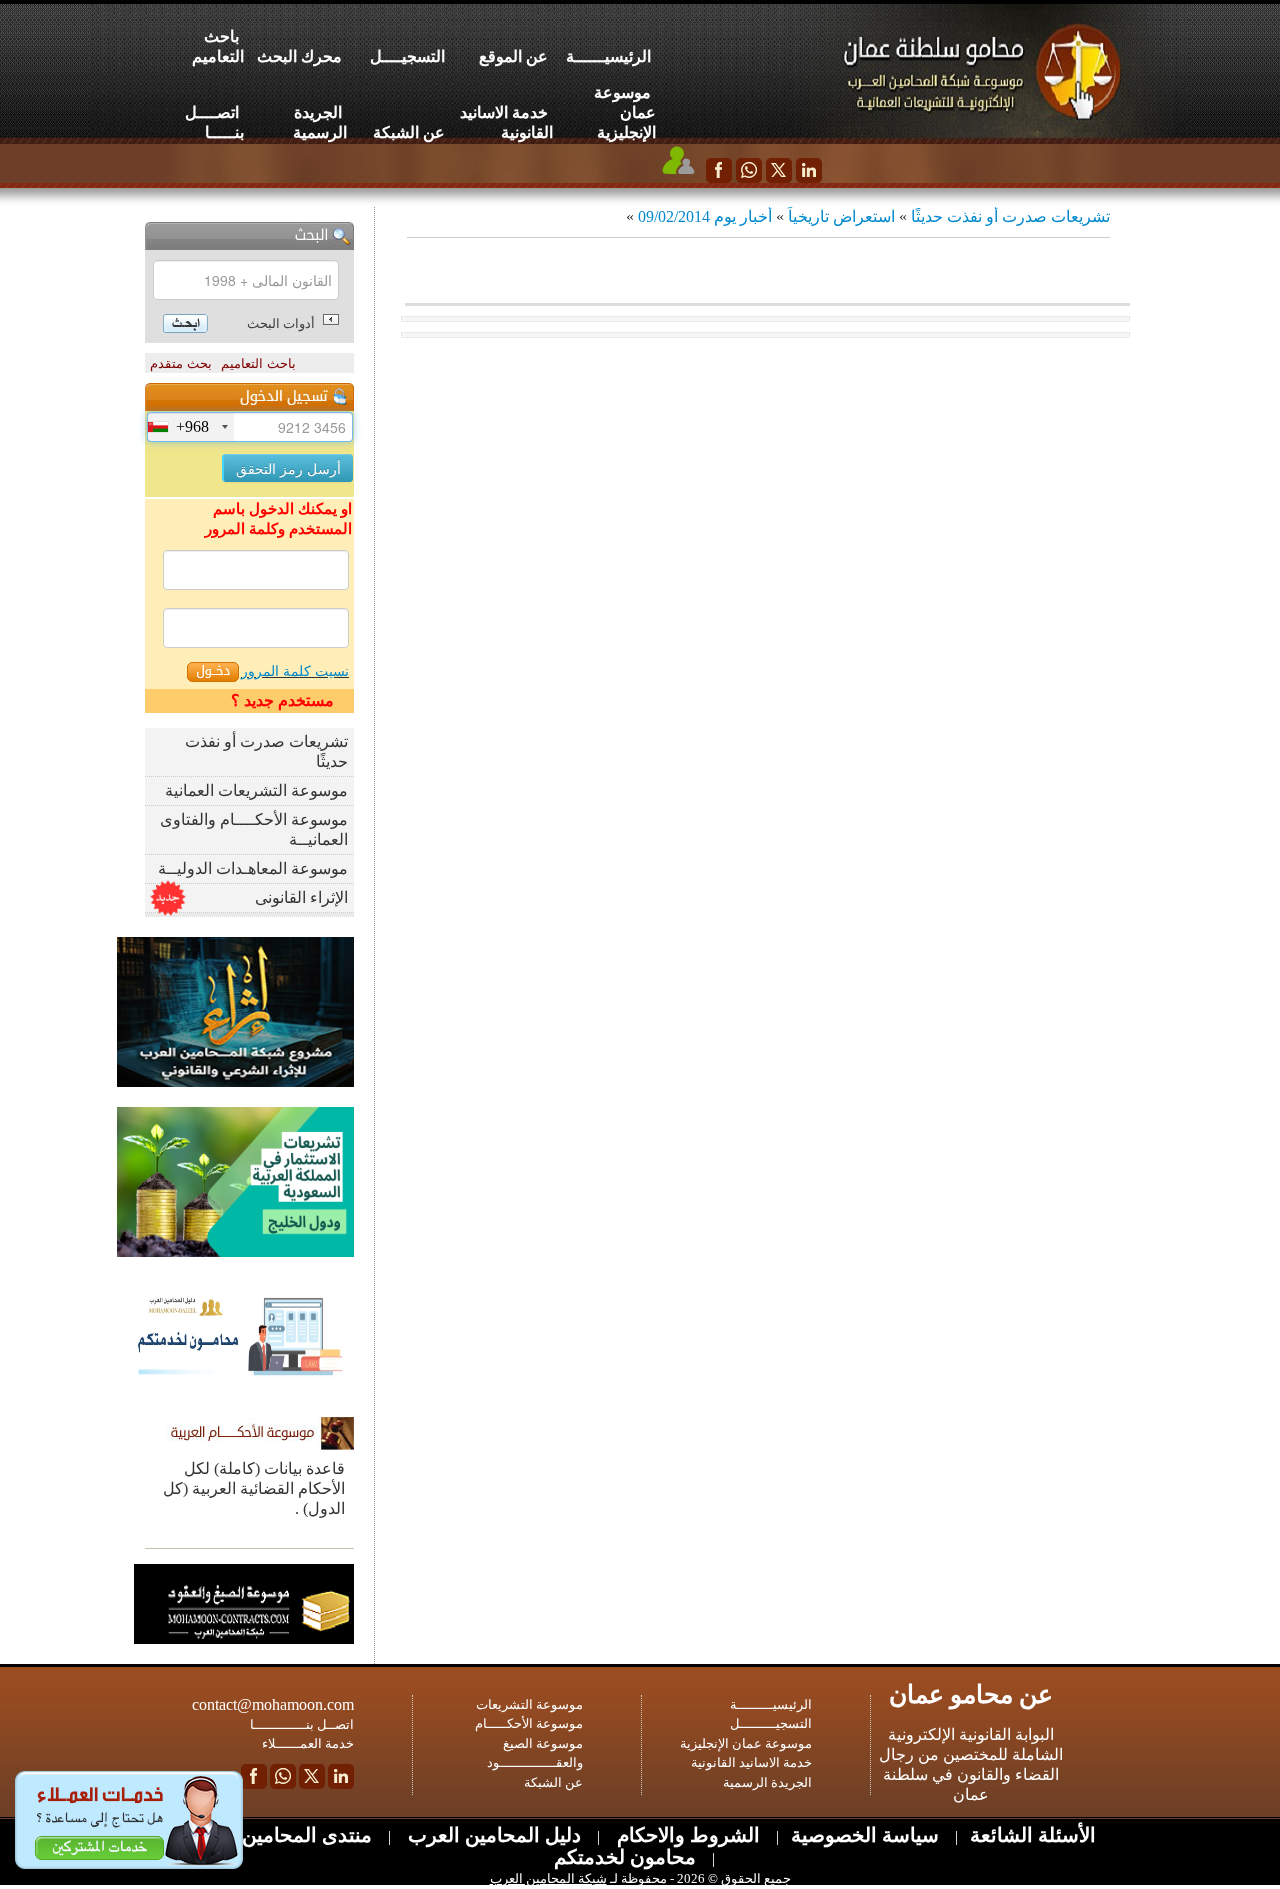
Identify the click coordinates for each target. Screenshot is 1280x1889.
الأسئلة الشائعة (1033, 1835)
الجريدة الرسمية (320, 122)
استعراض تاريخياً (841, 216)
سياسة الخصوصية (865, 1835)
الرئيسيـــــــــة (771, 1704)
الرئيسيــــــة (608, 56)
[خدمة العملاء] (679, 160)
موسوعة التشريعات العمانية (256, 790)
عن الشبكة (409, 132)
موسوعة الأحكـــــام (529, 1723)
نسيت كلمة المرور (295, 671)
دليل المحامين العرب (492, 1835)
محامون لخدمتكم (625, 1857)
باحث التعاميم (218, 46)
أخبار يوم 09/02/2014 (705, 216)
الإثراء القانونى (301, 897)
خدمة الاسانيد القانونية (506, 122)
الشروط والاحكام (686, 1835)
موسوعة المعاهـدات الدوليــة (253, 868)
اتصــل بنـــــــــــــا (302, 1724)
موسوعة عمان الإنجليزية (625, 112)
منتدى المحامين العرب (278, 1835)
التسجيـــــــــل (771, 1723)
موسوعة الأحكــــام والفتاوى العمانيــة (254, 829)
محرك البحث (299, 56)
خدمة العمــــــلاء (308, 1743)
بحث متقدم (181, 363)
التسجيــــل (407, 56)
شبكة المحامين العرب (548, 1878)
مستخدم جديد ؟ (282, 700)
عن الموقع (513, 56)
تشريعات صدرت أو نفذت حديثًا (1010, 216)
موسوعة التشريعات (529, 1704)
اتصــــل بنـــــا (214, 122)
